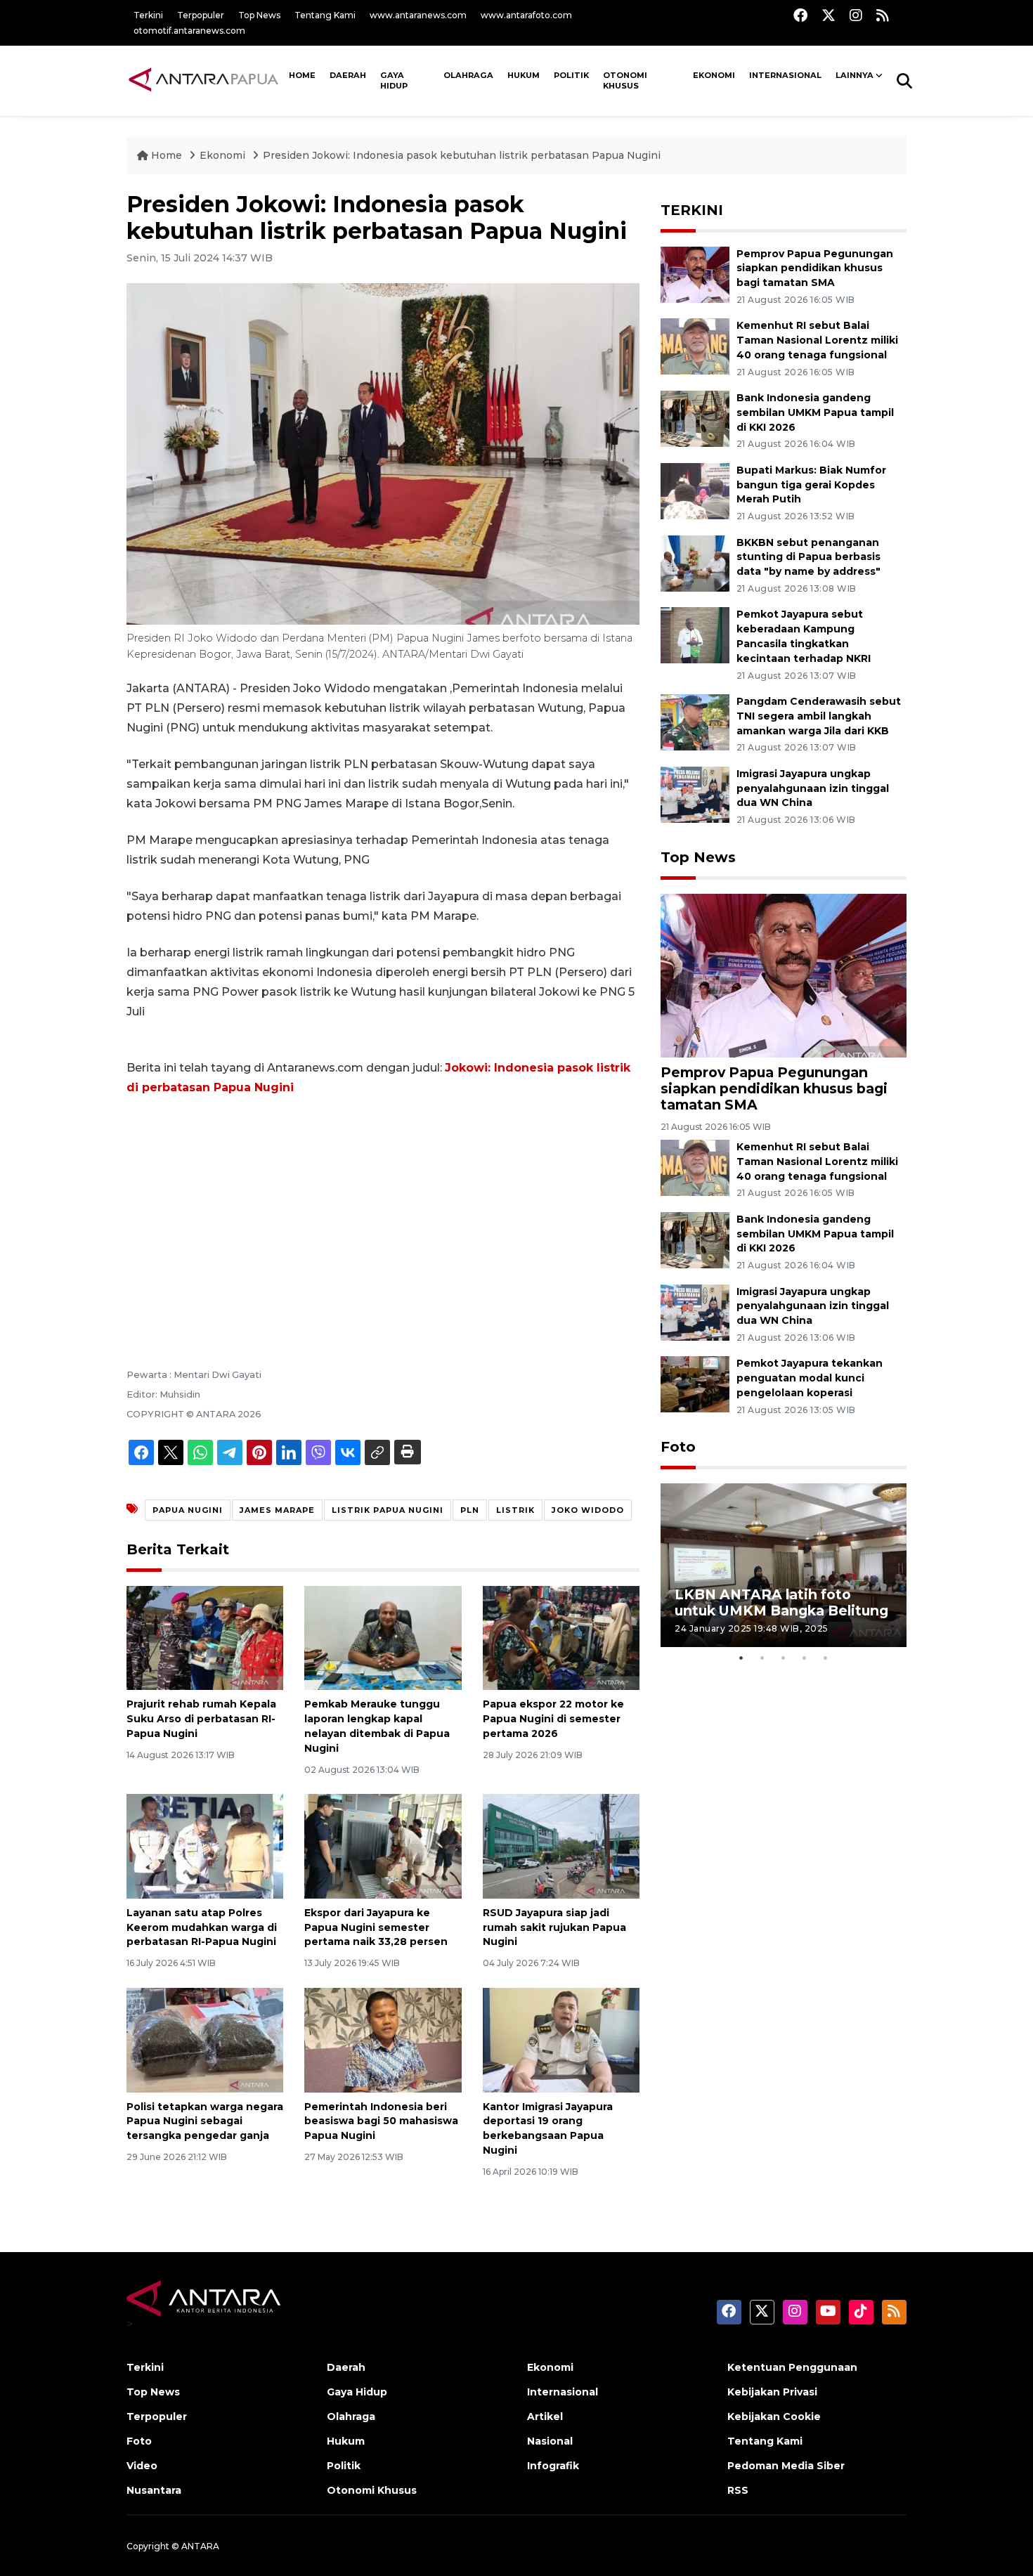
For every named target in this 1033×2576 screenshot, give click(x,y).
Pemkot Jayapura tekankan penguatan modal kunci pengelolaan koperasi (810, 1378)
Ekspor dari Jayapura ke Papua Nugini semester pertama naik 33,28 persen (376, 1927)
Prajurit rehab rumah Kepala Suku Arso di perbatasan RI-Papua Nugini (201, 1719)
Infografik (553, 2466)
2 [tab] (762, 1658)
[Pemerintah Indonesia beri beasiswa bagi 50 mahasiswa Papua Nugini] (383, 2039)
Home (167, 155)
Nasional (550, 2441)
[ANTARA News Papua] (204, 80)
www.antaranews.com (418, 15)
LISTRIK (515, 1510)
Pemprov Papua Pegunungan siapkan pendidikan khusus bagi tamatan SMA (815, 268)
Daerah (348, 75)
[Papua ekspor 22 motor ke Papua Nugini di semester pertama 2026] (561, 1637)
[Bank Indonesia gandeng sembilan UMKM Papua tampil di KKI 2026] (695, 418)
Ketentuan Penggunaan (792, 2367)
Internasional (785, 75)
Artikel (545, 2416)
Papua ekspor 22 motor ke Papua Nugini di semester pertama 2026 (553, 1719)
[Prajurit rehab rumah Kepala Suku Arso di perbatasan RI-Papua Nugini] (205, 1637)
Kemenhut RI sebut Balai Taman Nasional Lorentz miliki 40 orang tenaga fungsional (817, 340)
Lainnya (855, 75)
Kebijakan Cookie (774, 2416)
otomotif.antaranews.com (189, 31)
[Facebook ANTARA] (800, 15)
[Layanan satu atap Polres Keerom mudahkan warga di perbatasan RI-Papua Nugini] (205, 1846)
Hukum (524, 75)
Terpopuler (201, 15)
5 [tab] (826, 1658)
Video (142, 2466)
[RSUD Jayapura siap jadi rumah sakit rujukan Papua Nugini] (561, 1846)
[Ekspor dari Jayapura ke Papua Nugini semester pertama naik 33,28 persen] (383, 1846)
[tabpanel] (784, 1565)
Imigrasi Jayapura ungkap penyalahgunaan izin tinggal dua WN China (813, 788)
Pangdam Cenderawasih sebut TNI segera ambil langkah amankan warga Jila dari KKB (819, 716)
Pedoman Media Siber (786, 2466)
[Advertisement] (383, 1213)
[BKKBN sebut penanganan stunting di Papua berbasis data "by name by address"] (695, 562)
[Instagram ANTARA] (856, 15)
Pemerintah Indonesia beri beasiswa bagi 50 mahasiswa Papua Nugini (381, 2121)
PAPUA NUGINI (188, 1510)
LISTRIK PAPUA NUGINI (388, 1510)
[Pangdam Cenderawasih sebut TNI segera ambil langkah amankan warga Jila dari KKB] (695, 721)
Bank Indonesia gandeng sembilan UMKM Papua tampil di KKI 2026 (815, 412)
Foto (678, 1447)
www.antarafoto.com (526, 15)
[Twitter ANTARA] (829, 15)
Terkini (148, 15)
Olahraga (468, 75)
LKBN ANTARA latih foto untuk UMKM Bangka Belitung (781, 1602)
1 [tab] (741, 1658)
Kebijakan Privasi (772, 2392)
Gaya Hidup (394, 81)
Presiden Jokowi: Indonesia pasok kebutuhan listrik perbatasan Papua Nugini (462, 155)
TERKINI (692, 210)
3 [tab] (784, 1658)
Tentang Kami (325, 15)
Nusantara (154, 2490)
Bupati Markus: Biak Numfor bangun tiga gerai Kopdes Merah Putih (811, 485)
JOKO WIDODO (588, 1510)
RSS (738, 2490)
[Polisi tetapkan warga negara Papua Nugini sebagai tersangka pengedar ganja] (205, 2039)
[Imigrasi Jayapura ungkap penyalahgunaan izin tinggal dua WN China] (695, 794)
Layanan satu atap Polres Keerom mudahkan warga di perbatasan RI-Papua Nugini (202, 1927)
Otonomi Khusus (625, 81)
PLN (470, 1510)
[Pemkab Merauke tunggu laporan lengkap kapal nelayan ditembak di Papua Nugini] (383, 1637)
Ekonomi (714, 75)
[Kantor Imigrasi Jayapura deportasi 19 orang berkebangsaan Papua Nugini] (561, 2039)
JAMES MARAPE (277, 1510)
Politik (571, 75)
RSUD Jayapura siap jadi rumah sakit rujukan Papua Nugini (554, 1927)
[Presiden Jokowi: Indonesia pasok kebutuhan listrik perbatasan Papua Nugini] (784, 974)
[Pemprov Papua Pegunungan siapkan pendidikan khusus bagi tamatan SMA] (695, 274)
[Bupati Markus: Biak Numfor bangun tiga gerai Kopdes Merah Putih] (695, 490)
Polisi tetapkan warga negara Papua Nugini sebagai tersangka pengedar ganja (205, 2121)
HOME (302, 75)
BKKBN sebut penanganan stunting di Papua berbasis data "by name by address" (808, 557)
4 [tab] (805, 1658)
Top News (259, 15)
